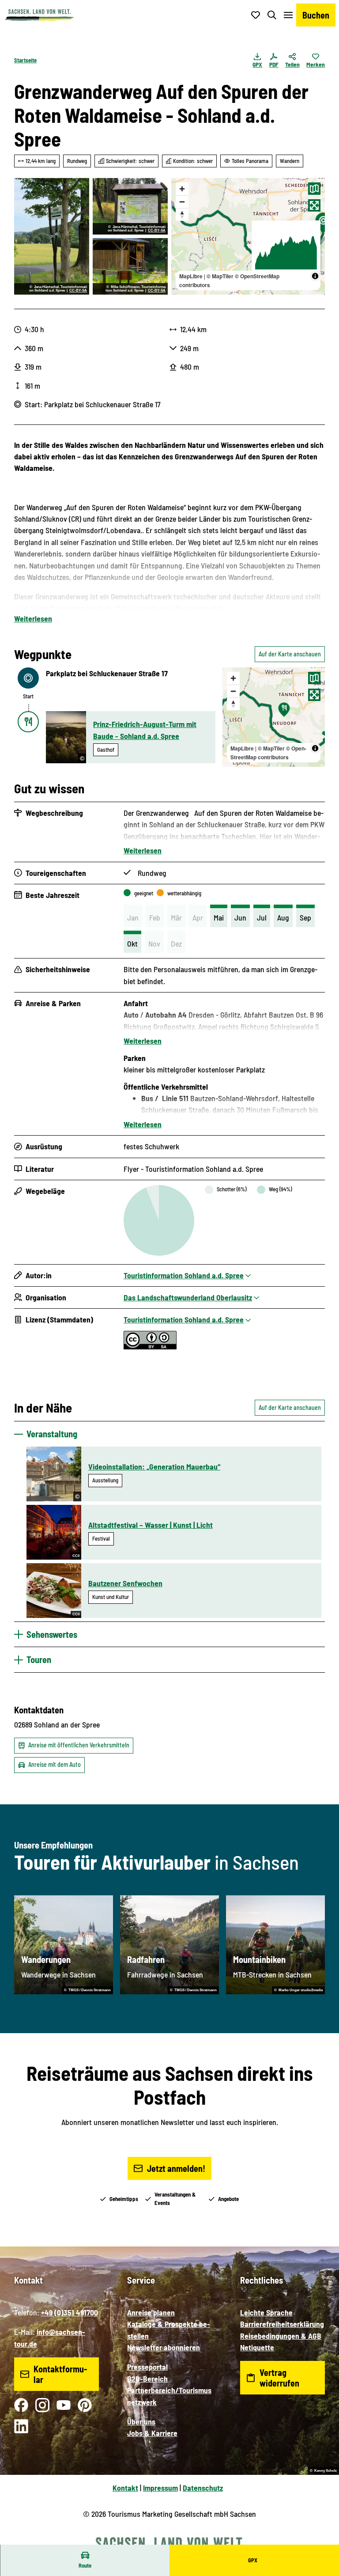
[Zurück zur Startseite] (39, 15)
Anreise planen (151, 2312)
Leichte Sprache (266, 2312)
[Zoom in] (182, 189)
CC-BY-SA (78, 291)
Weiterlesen (33, 618)
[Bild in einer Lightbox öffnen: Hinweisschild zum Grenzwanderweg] (130, 206)
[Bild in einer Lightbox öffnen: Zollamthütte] (130, 266)
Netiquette (257, 2347)
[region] (248, 236)
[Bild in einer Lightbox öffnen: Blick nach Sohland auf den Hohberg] (52, 236)
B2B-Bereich (147, 2379)
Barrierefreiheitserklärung (282, 2324)
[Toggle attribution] (315, 276)
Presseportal (147, 2367)
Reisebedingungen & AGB (281, 2336)
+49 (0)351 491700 (70, 2312)
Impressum (160, 2488)
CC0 (76, 1556)
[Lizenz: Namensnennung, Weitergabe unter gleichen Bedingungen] (150, 1346)
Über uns (141, 2421)
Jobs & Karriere (152, 2433)
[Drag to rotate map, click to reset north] (182, 214)
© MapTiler (220, 276)
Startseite (25, 60)
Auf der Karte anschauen (290, 654)
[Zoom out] (182, 202)
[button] (321, 2541)
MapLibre (191, 276)
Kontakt (125, 2488)
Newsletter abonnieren (164, 2347)
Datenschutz (203, 2488)
